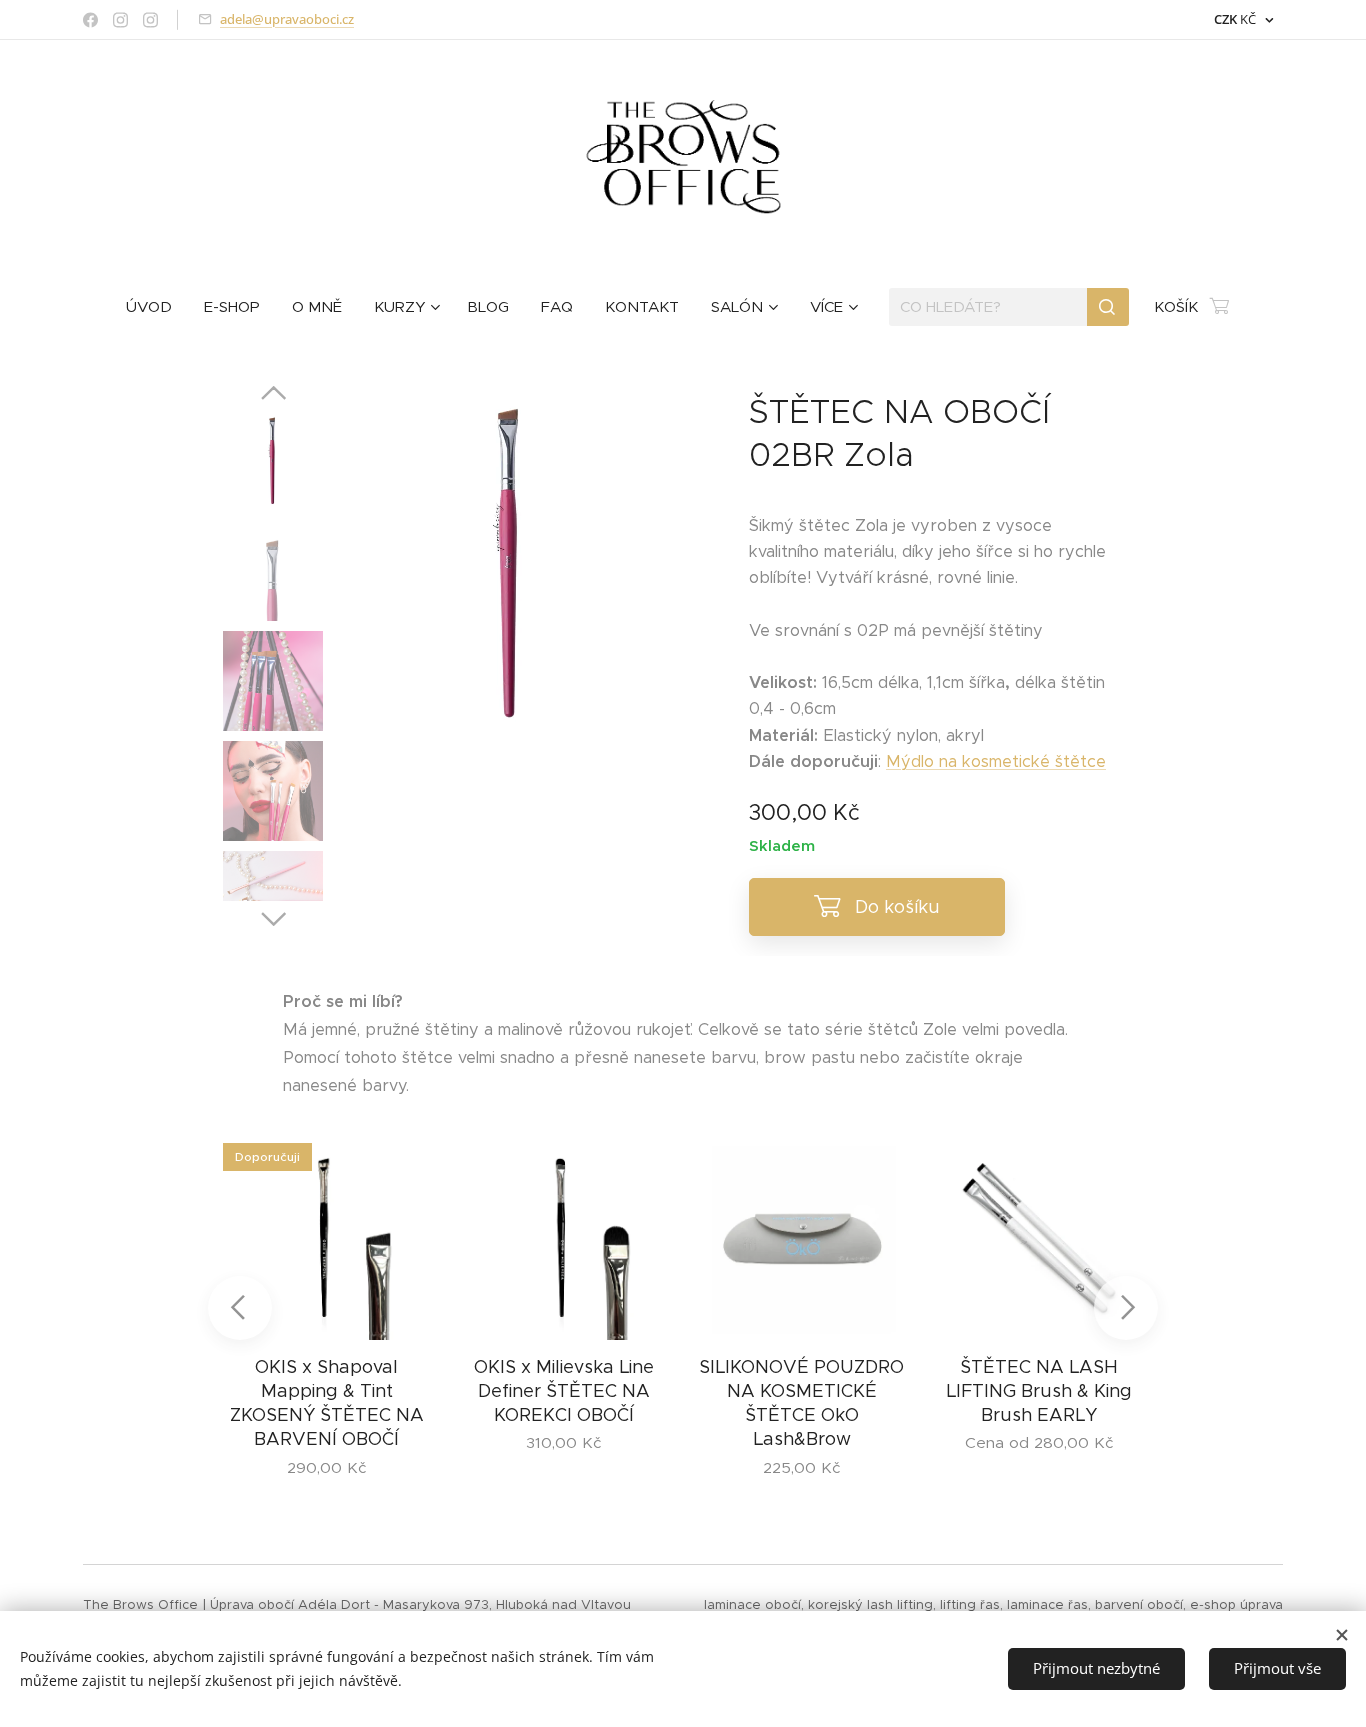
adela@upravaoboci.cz (287, 19)
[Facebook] (90, 20)
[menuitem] (157, 307)
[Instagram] (120, 20)
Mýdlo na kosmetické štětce (996, 761)
